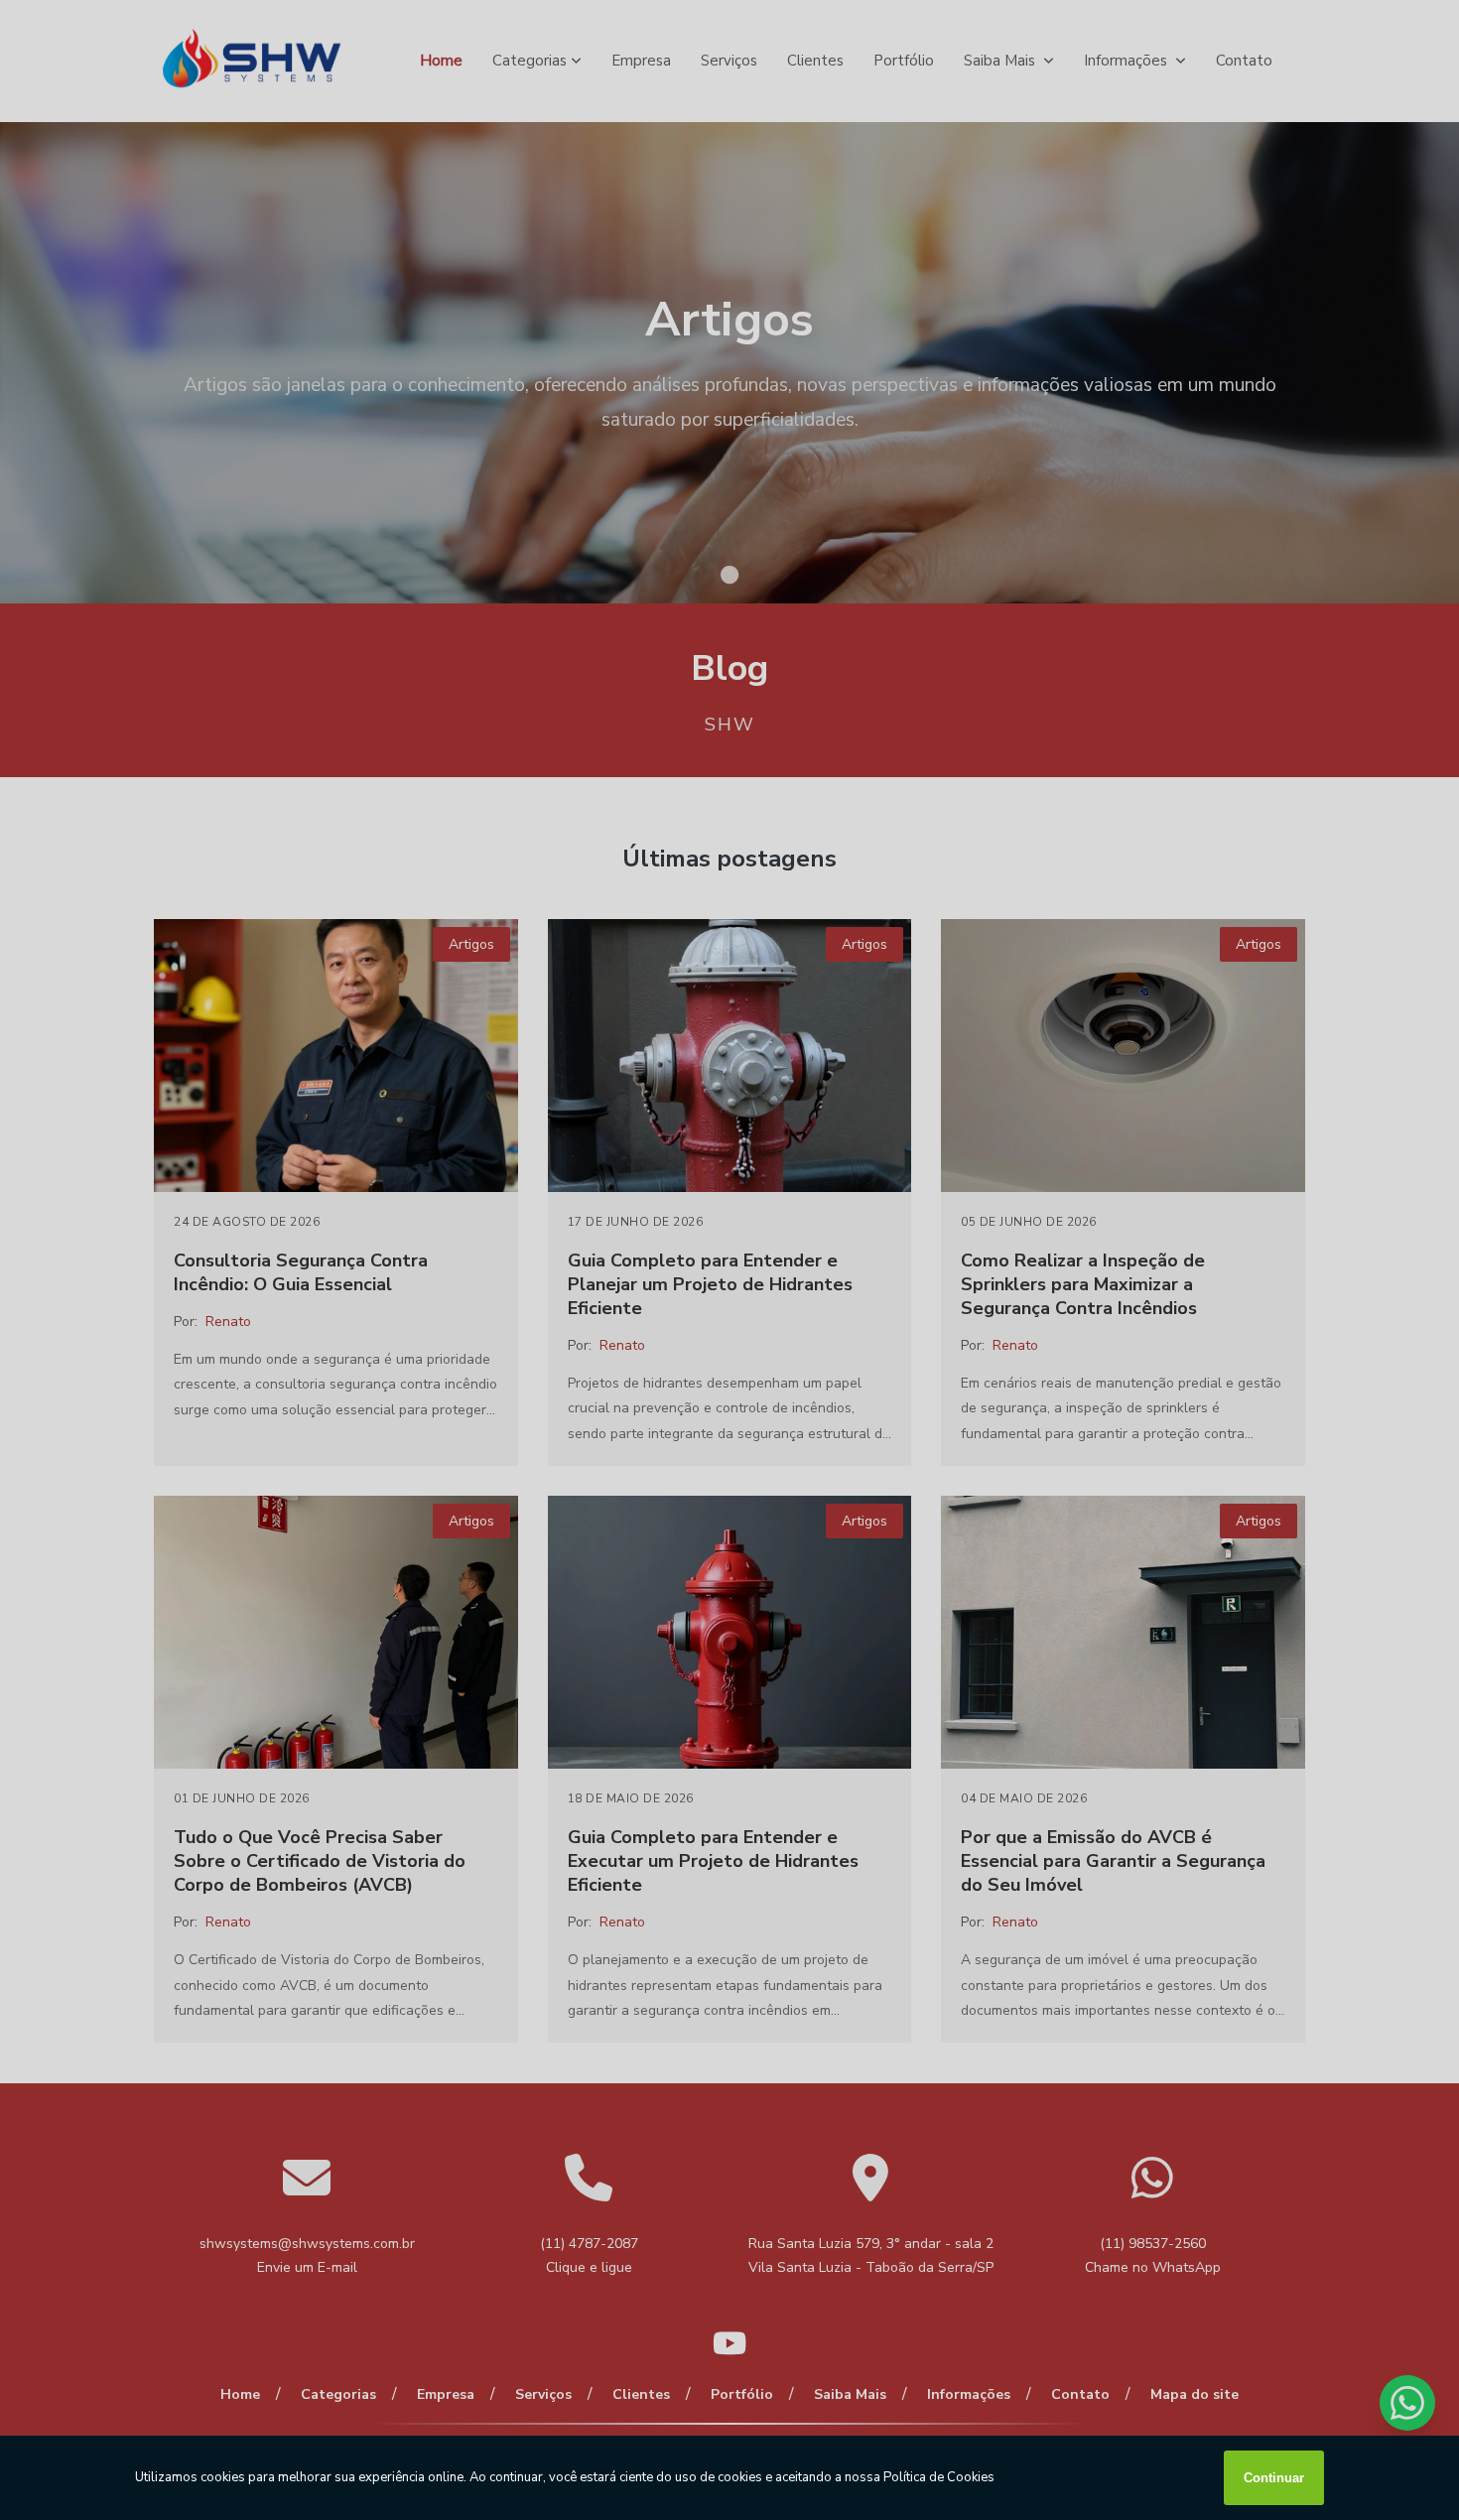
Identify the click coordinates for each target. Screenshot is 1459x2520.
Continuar (1274, 2478)
